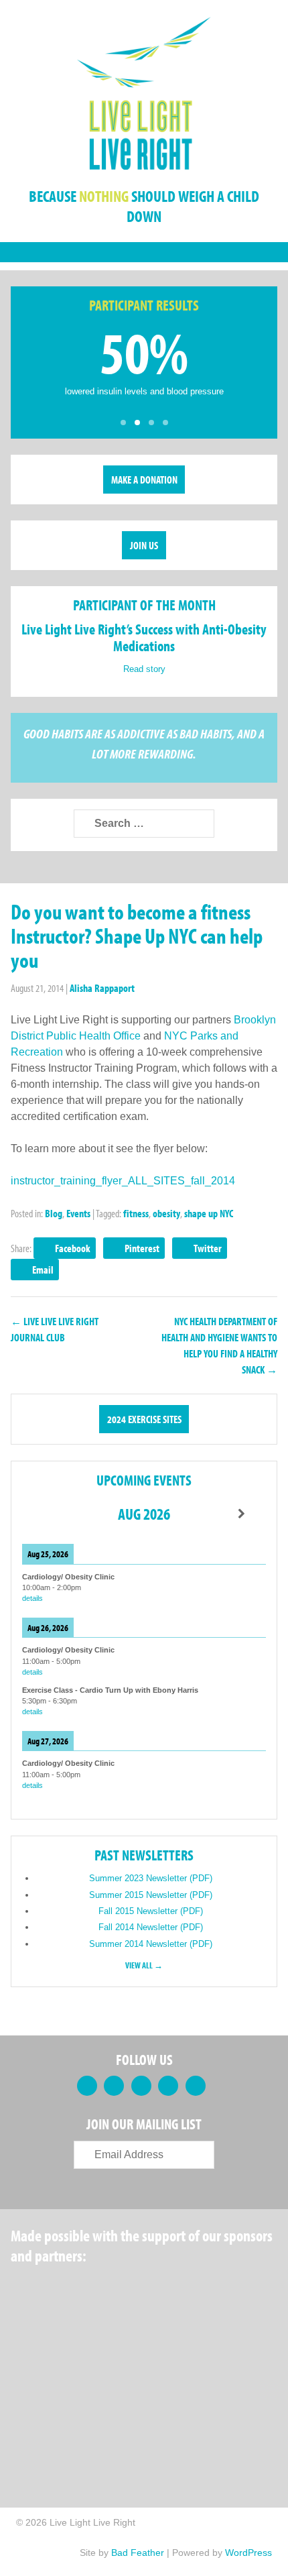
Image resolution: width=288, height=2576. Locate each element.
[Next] (241, 1514)
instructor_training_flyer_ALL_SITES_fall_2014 (123, 1181)
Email (43, 1270)
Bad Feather (138, 2553)
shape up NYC (209, 1213)
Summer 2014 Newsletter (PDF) (151, 1944)
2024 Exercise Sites (144, 1419)
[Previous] (47, 1514)
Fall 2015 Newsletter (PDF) (151, 1911)
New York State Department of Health (54, 2354)
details (32, 1598)
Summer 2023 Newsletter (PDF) (151, 1878)
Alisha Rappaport (102, 988)
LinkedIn (141, 2086)
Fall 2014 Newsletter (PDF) (151, 1927)
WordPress (248, 2553)
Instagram (196, 2086)
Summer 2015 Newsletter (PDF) (151, 1895)
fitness (136, 1213)
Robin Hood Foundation (61, 2290)
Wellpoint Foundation (159, 2354)
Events (78, 1213)
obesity (166, 1213)
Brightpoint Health (61, 2418)
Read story (144, 669)
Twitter (208, 1248)
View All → (144, 1965)
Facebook (73, 1248)
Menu (144, 252)
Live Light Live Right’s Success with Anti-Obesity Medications (144, 637)
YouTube (168, 2086)
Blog (54, 1213)
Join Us (144, 545)
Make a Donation (144, 480)
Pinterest (142, 1248)
